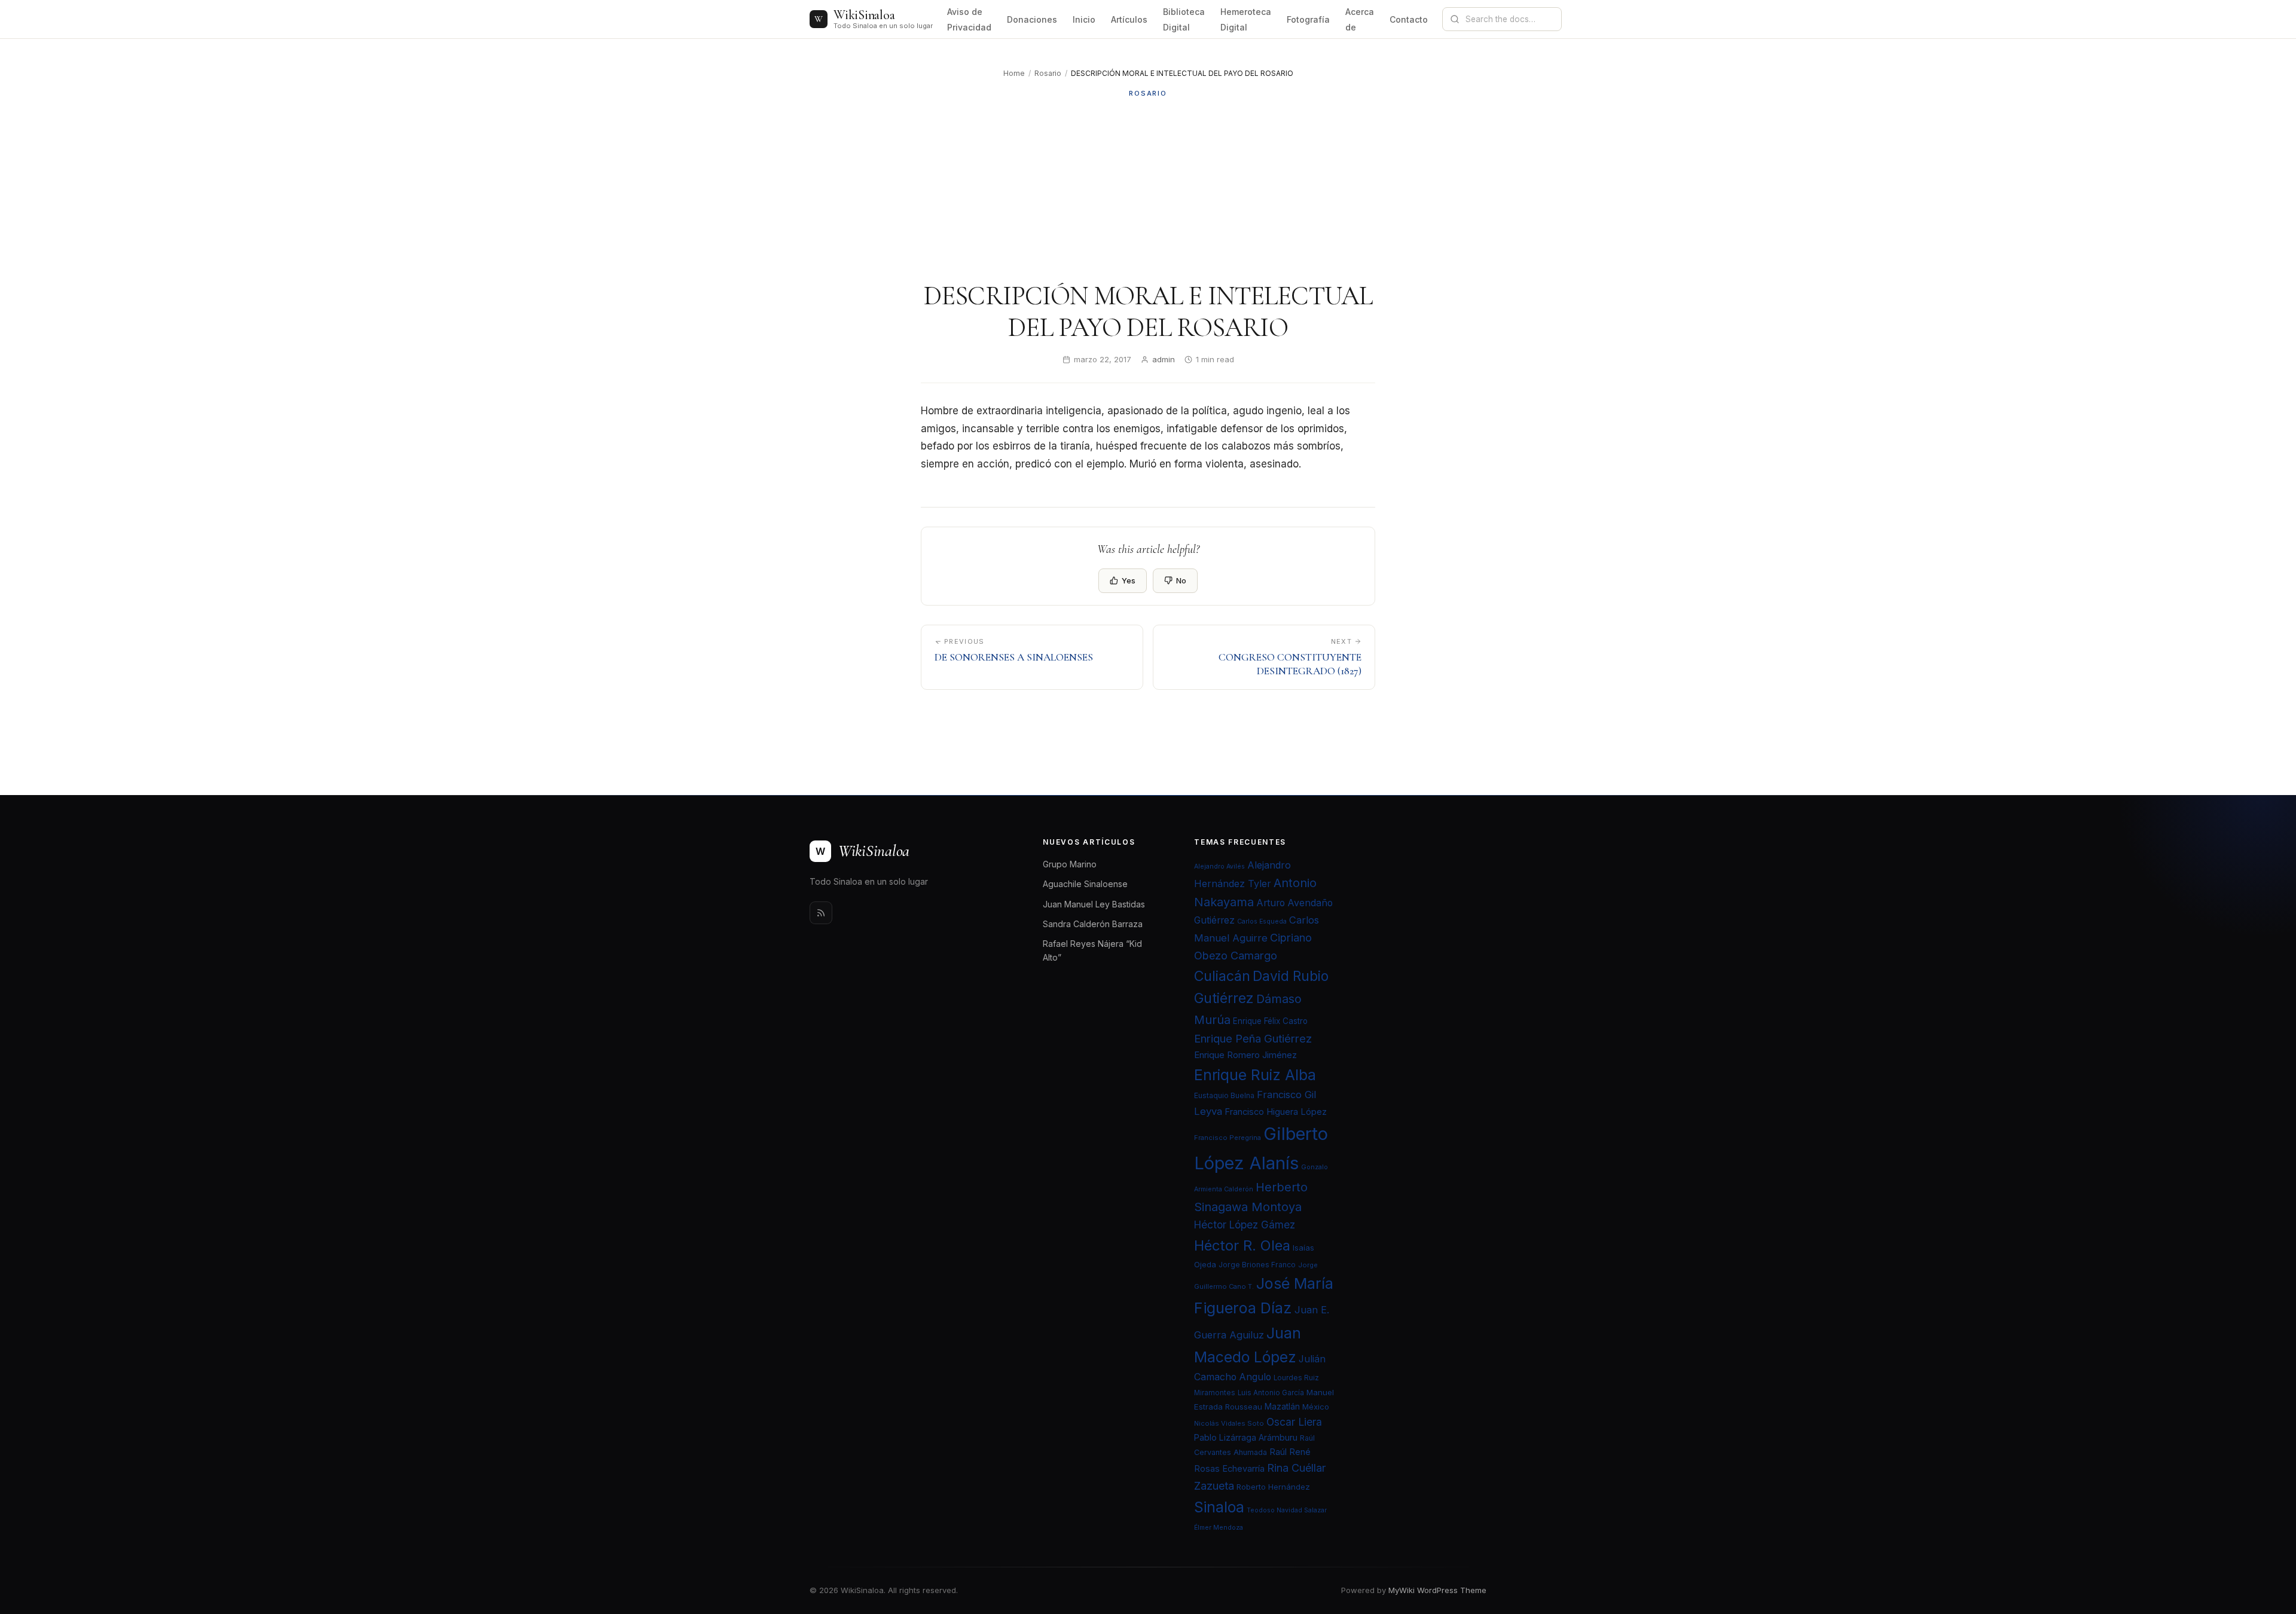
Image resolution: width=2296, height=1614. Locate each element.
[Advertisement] (1148, 189)
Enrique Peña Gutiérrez (1253, 1038)
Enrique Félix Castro (1270, 1021)
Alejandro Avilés (1219, 866)
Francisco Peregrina (1228, 1138)
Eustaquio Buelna (1224, 1095)
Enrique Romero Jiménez (1245, 1055)
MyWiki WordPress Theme (1437, 1590)
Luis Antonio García (1271, 1393)
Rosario (1048, 73)
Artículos (1129, 19)
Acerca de (1360, 19)
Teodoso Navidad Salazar (1287, 1510)
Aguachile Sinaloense (1085, 884)
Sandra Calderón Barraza (1093, 924)
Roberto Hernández (1273, 1487)
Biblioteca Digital (1184, 19)
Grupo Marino (1070, 864)
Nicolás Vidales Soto (1229, 1423)
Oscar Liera (1294, 1422)
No (1181, 580)
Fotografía (1308, 19)
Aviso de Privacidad (969, 19)
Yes (1129, 580)
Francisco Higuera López (1276, 1112)
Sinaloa (1219, 1507)
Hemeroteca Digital (1246, 19)
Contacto (1409, 19)
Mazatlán (1282, 1407)
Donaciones (1032, 19)
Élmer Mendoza (1219, 1528)
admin (1164, 359)
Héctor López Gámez (1245, 1225)
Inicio (1084, 19)
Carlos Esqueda (1262, 921)
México (1316, 1407)
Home (1014, 73)
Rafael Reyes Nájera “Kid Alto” (1092, 950)
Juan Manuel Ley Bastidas (1094, 904)
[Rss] (821, 913)
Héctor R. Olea (1242, 1245)
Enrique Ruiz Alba (1255, 1075)
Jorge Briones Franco (1257, 1265)
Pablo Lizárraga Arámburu (1246, 1437)
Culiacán (1222, 976)
